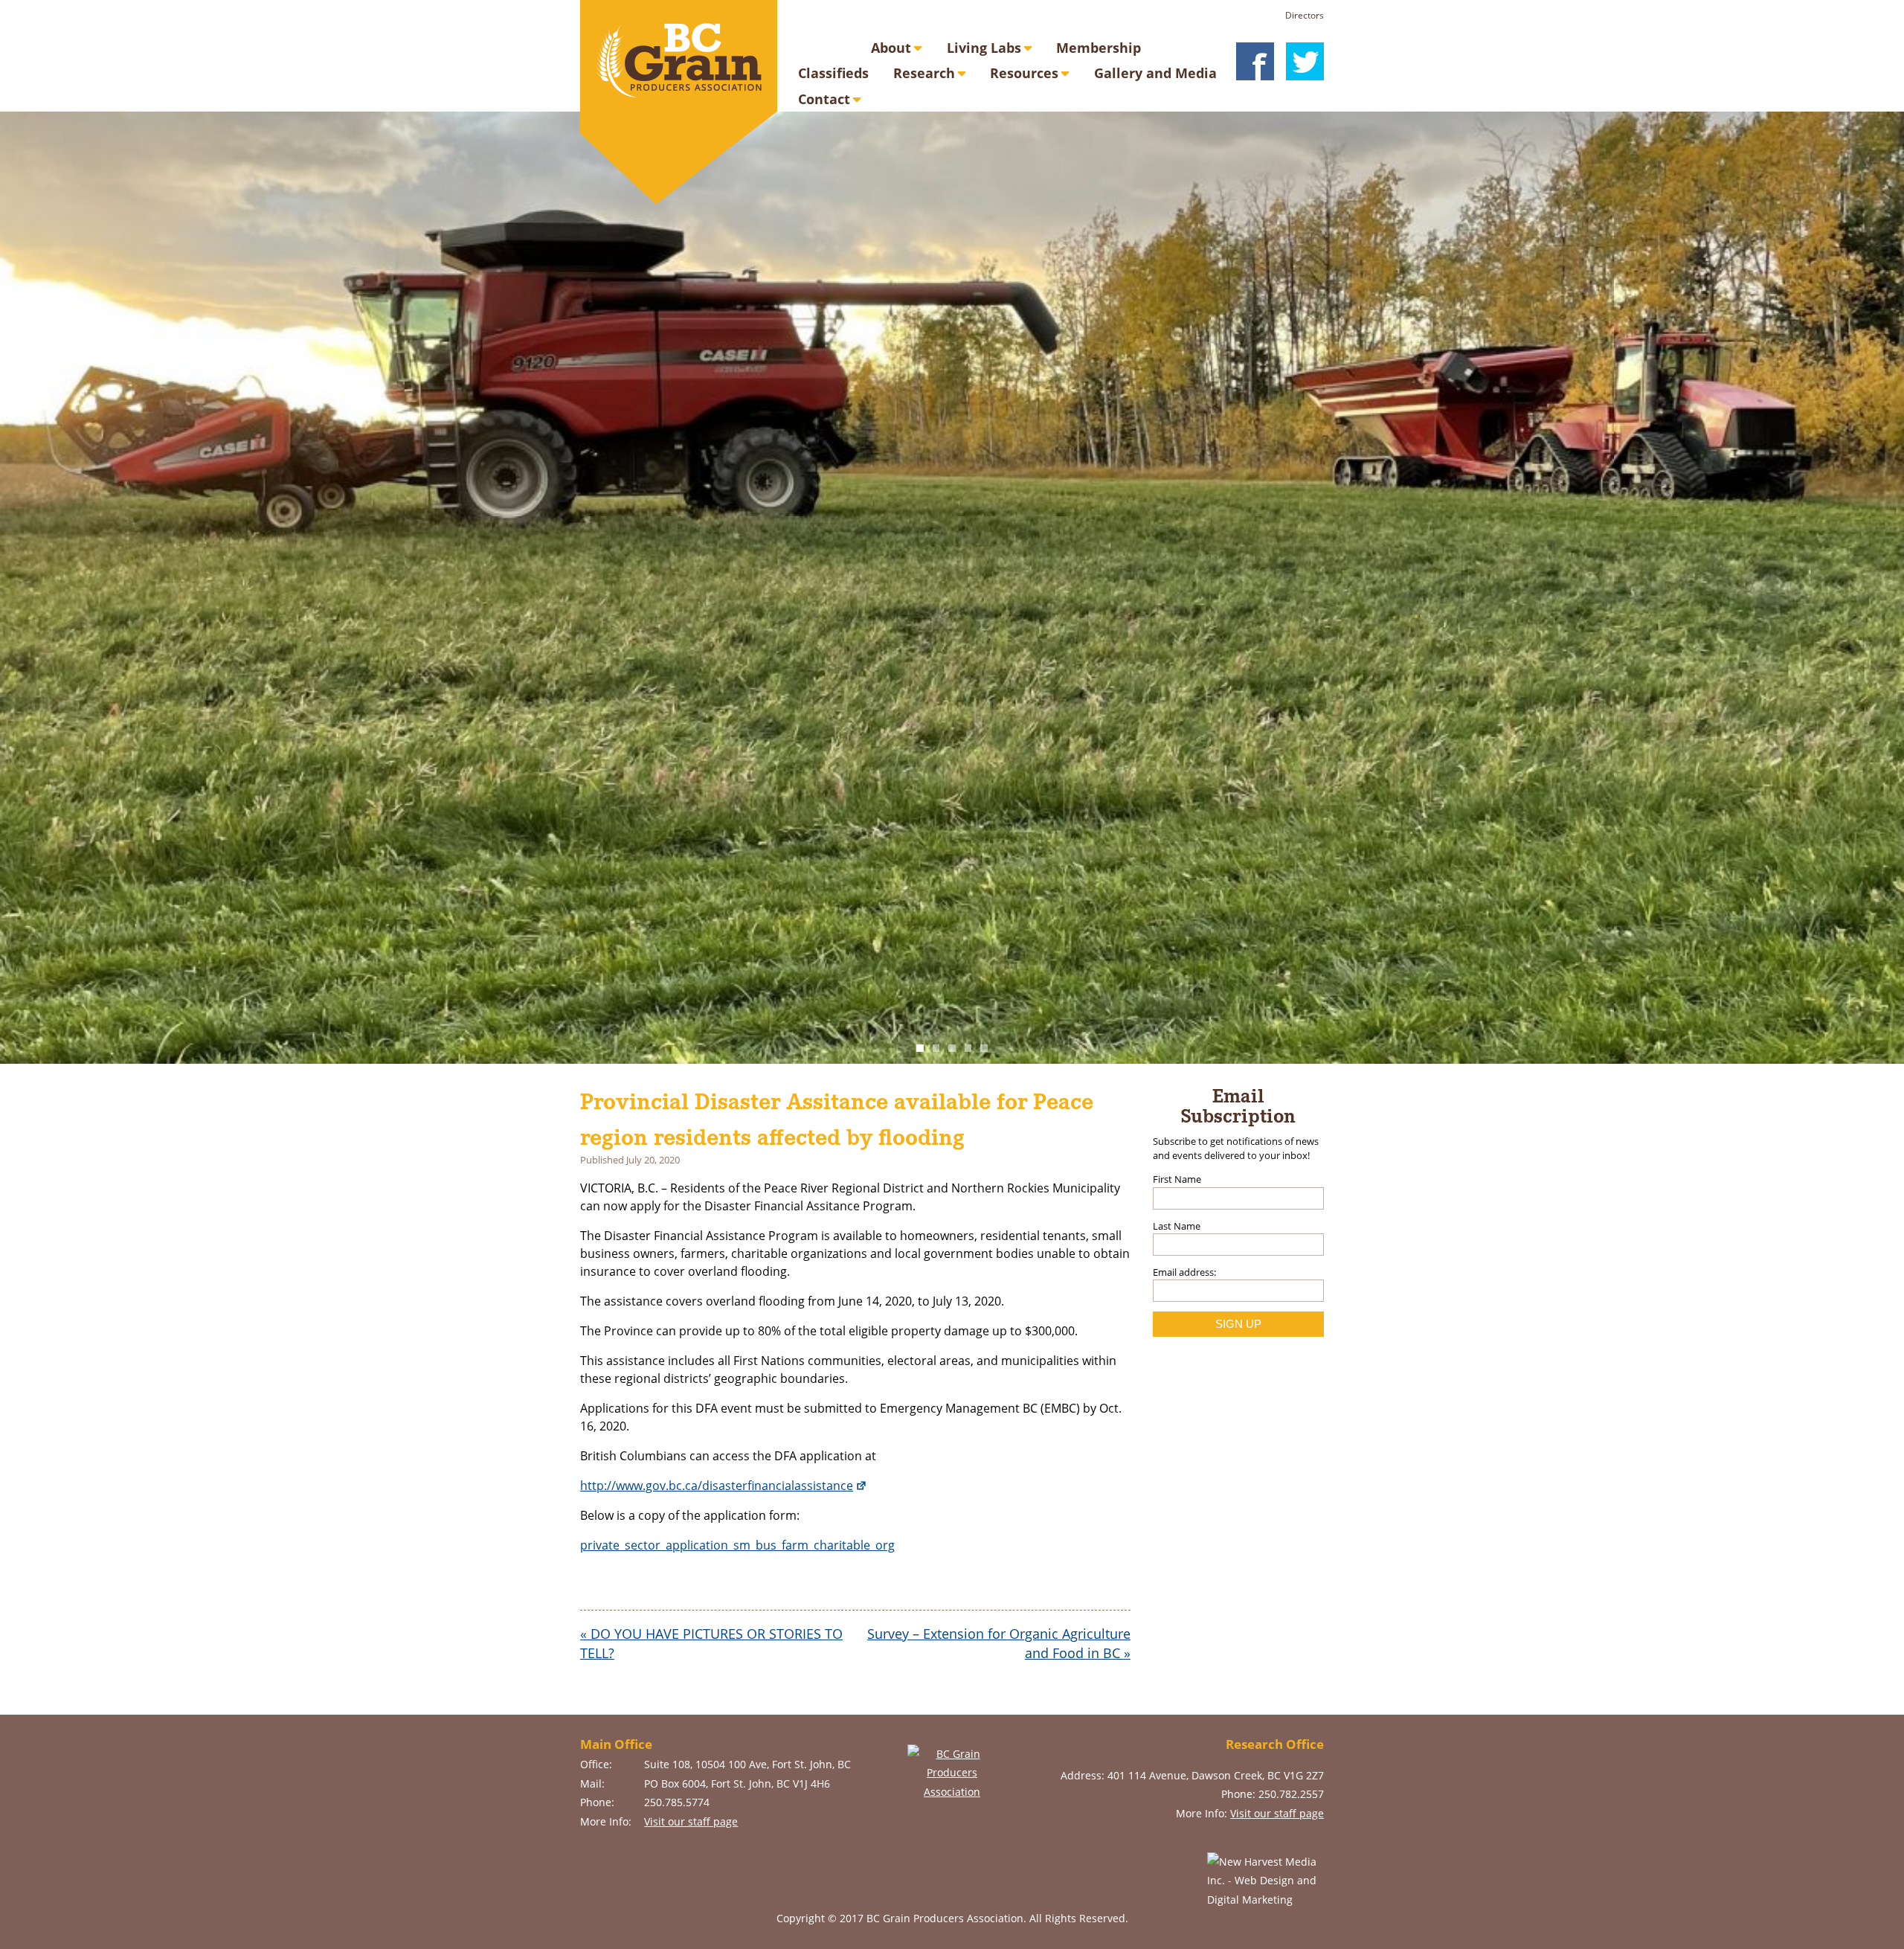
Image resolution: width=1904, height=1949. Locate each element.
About (891, 48)
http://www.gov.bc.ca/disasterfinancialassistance (717, 1486)
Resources (1024, 73)
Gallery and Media (1155, 73)
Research (924, 73)
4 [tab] (968, 1048)
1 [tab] (920, 1048)
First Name (1177, 1179)
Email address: (1184, 1272)
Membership (1099, 48)
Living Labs (984, 48)
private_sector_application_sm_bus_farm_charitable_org (737, 1545)
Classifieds (833, 73)
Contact (824, 99)
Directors (1305, 15)
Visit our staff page (691, 1821)
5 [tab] (984, 1048)
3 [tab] (952, 1048)
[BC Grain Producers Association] (679, 102)
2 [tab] (936, 1048)
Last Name (1177, 1226)
